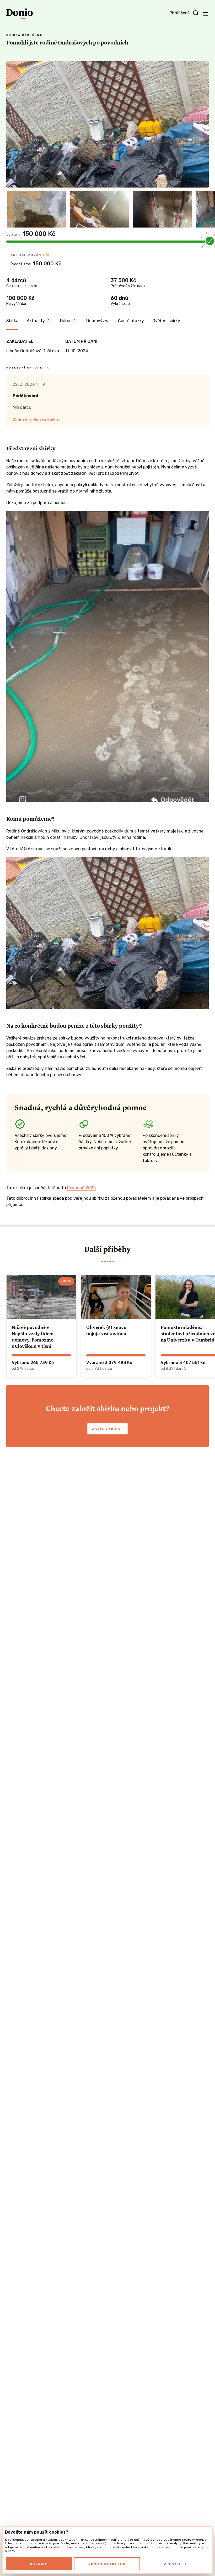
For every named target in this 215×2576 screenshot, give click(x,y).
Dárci (68, 321)
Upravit (172, 2564)
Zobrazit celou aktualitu (36, 420)
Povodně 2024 (82, 1188)
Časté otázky (131, 321)
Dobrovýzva (98, 321)
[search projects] (196, 13)
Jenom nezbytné (107, 2564)
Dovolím (39, 2564)
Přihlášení (179, 13)
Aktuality (38, 321)
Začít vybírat (107, 1429)
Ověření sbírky (166, 321)
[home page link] (20, 14)
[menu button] (206, 14)
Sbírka (12, 321)
